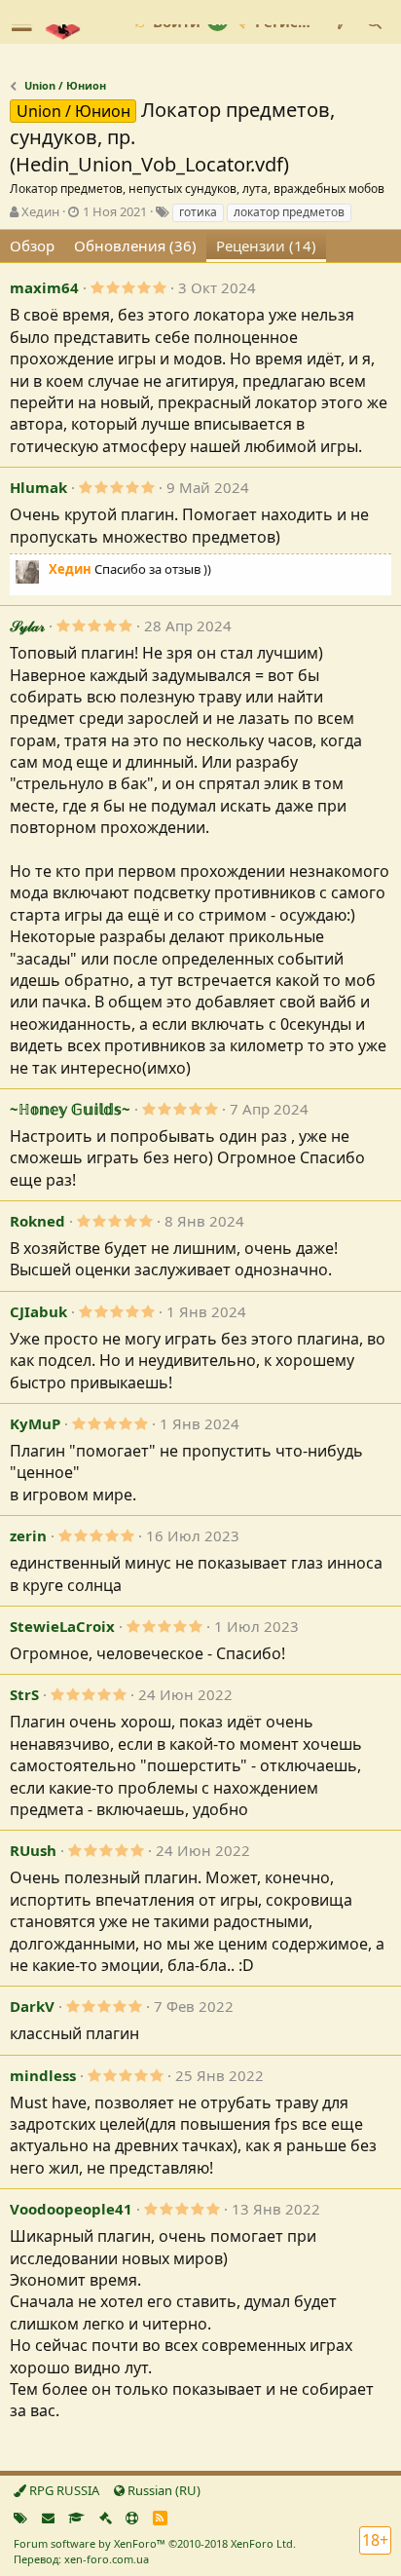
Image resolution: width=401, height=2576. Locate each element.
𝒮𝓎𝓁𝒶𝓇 (27, 625)
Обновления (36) (135, 246)
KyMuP (35, 1423)
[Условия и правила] (76, 2518)
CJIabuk (38, 1311)
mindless (43, 2075)
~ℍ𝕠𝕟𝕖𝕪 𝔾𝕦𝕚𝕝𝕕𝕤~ (70, 1109)
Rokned (37, 1221)
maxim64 (44, 287)
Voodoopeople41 (71, 2209)
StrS (24, 1694)
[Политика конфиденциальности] (106, 2518)
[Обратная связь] (48, 2518)
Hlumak (38, 487)
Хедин (40, 211)
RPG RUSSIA (63, 2490)
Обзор (32, 246)
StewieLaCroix (62, 1626)
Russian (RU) (163, 2490)
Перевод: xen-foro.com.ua (81, 2559)
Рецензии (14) (266, 246)
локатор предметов (289, 212)
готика (198, 212)
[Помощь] (132, 2518)
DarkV (32, 2006)
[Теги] (20, 2518)
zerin (28, 1535)
